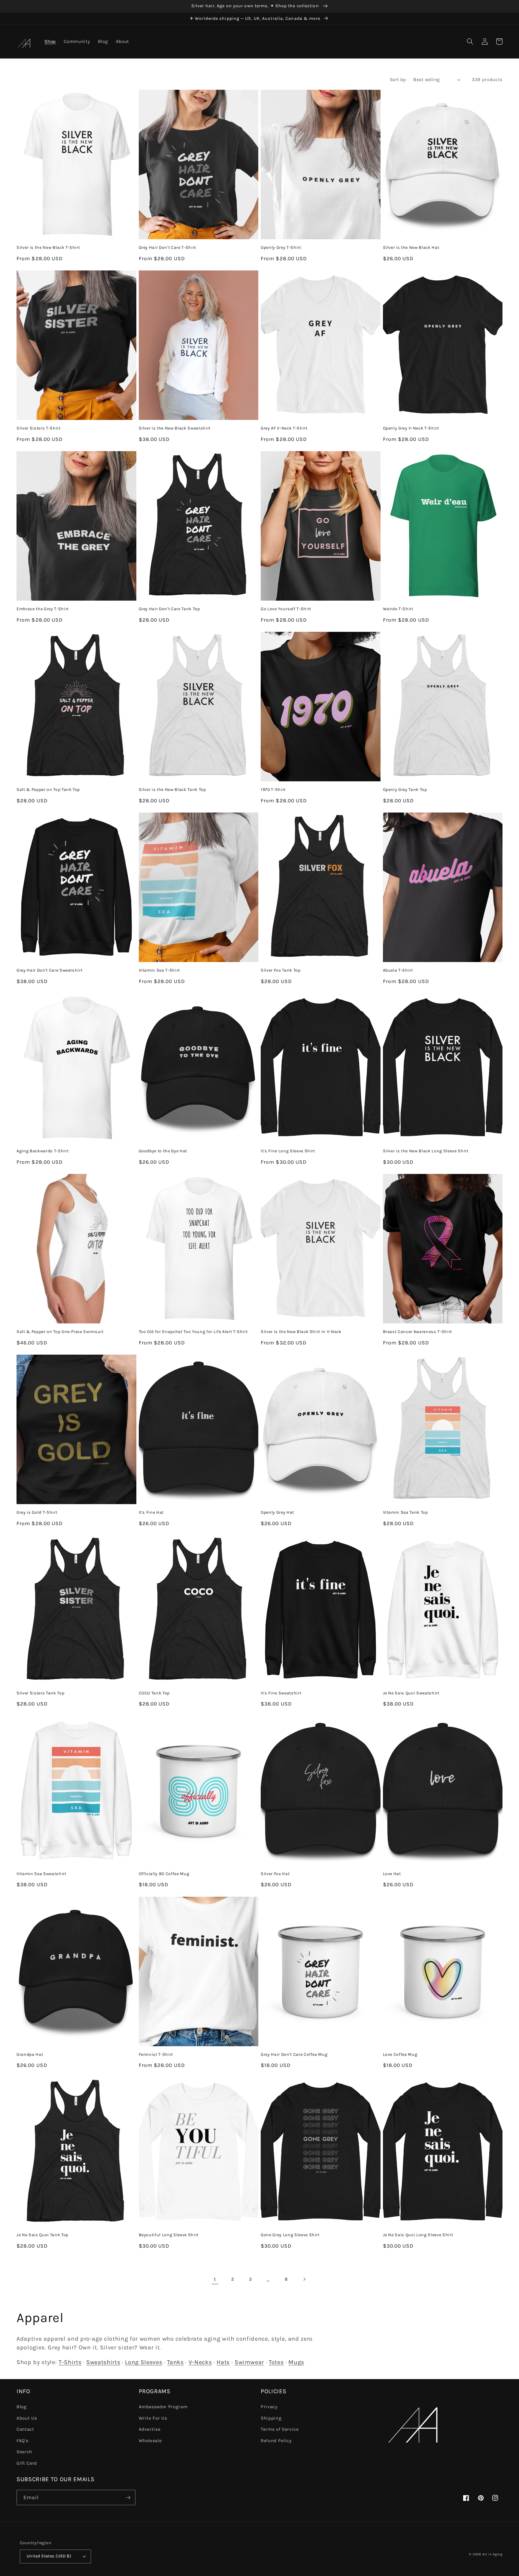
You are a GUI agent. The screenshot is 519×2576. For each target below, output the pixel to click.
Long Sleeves (144, 2362)
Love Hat (392, 1874)
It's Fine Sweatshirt (281, 1693)
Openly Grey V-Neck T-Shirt (411, 428)
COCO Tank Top (154, 1693)
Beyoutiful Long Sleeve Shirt (169, 2235)
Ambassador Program (163, 2407)
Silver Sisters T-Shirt (39, 428)
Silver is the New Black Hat (411, 247)
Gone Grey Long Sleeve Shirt (290, 2235)
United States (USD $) (49, 2556)
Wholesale (150, 2441)
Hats (223, 2362)
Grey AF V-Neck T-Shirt (284, 428)
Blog (22, 2407)
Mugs (296, 2362)
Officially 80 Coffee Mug (164, 1874)
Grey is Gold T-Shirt (37, 1512)
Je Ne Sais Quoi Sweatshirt (411, 1693)
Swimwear (249, 2362)
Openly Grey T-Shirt (281, 247)
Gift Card (27, 2463)
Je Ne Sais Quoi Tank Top (42, 2235)
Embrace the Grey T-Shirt (43, 609)
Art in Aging (492, 2554)
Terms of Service (280, 2429)
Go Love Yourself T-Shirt (286, 609)
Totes (276, 2362)
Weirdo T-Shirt (398, 609)
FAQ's (22, 2441)
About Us (27, 2418)
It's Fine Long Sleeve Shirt (288, 1151)
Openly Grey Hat (277, 1512)
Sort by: (398, 80)
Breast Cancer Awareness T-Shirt (417, 1332)
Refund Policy (276, 2441)
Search (24, 2452)
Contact (25, 2429)
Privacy (269, 2407)
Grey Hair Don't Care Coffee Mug (294, 2054)
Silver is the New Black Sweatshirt (175, 428)
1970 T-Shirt (273, 790)
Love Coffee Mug (400, 2054)
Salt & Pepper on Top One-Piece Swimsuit (60, 1332)
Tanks (175, 2362)
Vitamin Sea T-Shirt (159, 970)
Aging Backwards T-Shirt (42, 1151)
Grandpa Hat (30, 2054)
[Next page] (304, 2279)
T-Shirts (70, 2362)
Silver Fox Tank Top (281, 970)
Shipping (271, 2418)
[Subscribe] (128, 2498)
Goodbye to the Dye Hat (163, 1151)
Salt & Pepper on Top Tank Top (48, 790)
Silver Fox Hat (275, 1874)
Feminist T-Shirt (156, 2054)
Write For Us (153, 2418)
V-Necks (200, 2362)
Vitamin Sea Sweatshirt (41, 1874)
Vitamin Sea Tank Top (405, 1512)
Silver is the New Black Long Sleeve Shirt (426, 1151)
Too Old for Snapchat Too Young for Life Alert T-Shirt (193, 1332)
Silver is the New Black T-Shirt (48, 247)
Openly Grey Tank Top (405, 790)
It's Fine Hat (151, 1512)
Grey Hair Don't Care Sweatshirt (49, 970)
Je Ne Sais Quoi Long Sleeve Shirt (418, 2235)
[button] (470, 41)
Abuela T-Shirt (398, 970)
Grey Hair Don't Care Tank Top (169, 609)
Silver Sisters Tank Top (40, 1693)
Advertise (150, 2429)
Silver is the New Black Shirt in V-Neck (301, 1332)
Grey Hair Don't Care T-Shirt (167, 247)
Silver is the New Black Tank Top (172, 790)
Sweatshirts (103, 2362)
